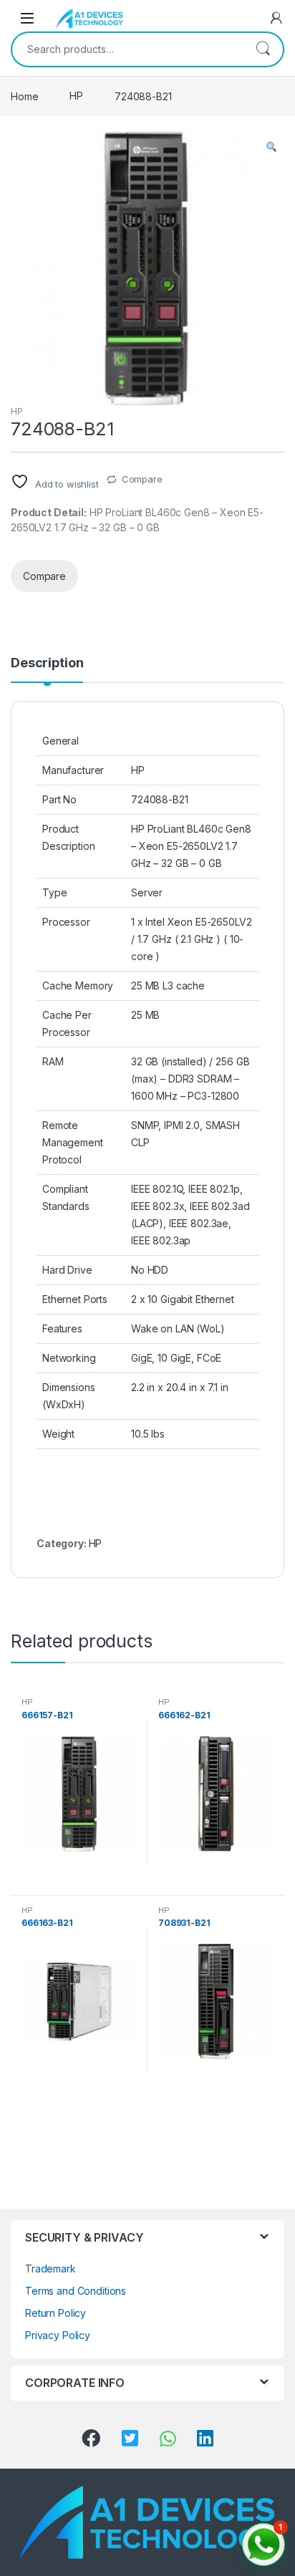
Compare (142, 479)
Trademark (50, 2268)
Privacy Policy (58, 2335)
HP (76, 96)
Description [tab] (47, 663)
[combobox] (127, 49)
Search (263, 49)
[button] (271, 147)
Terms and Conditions (76, 2291)
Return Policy (55, 2313)
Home (24, 96)
